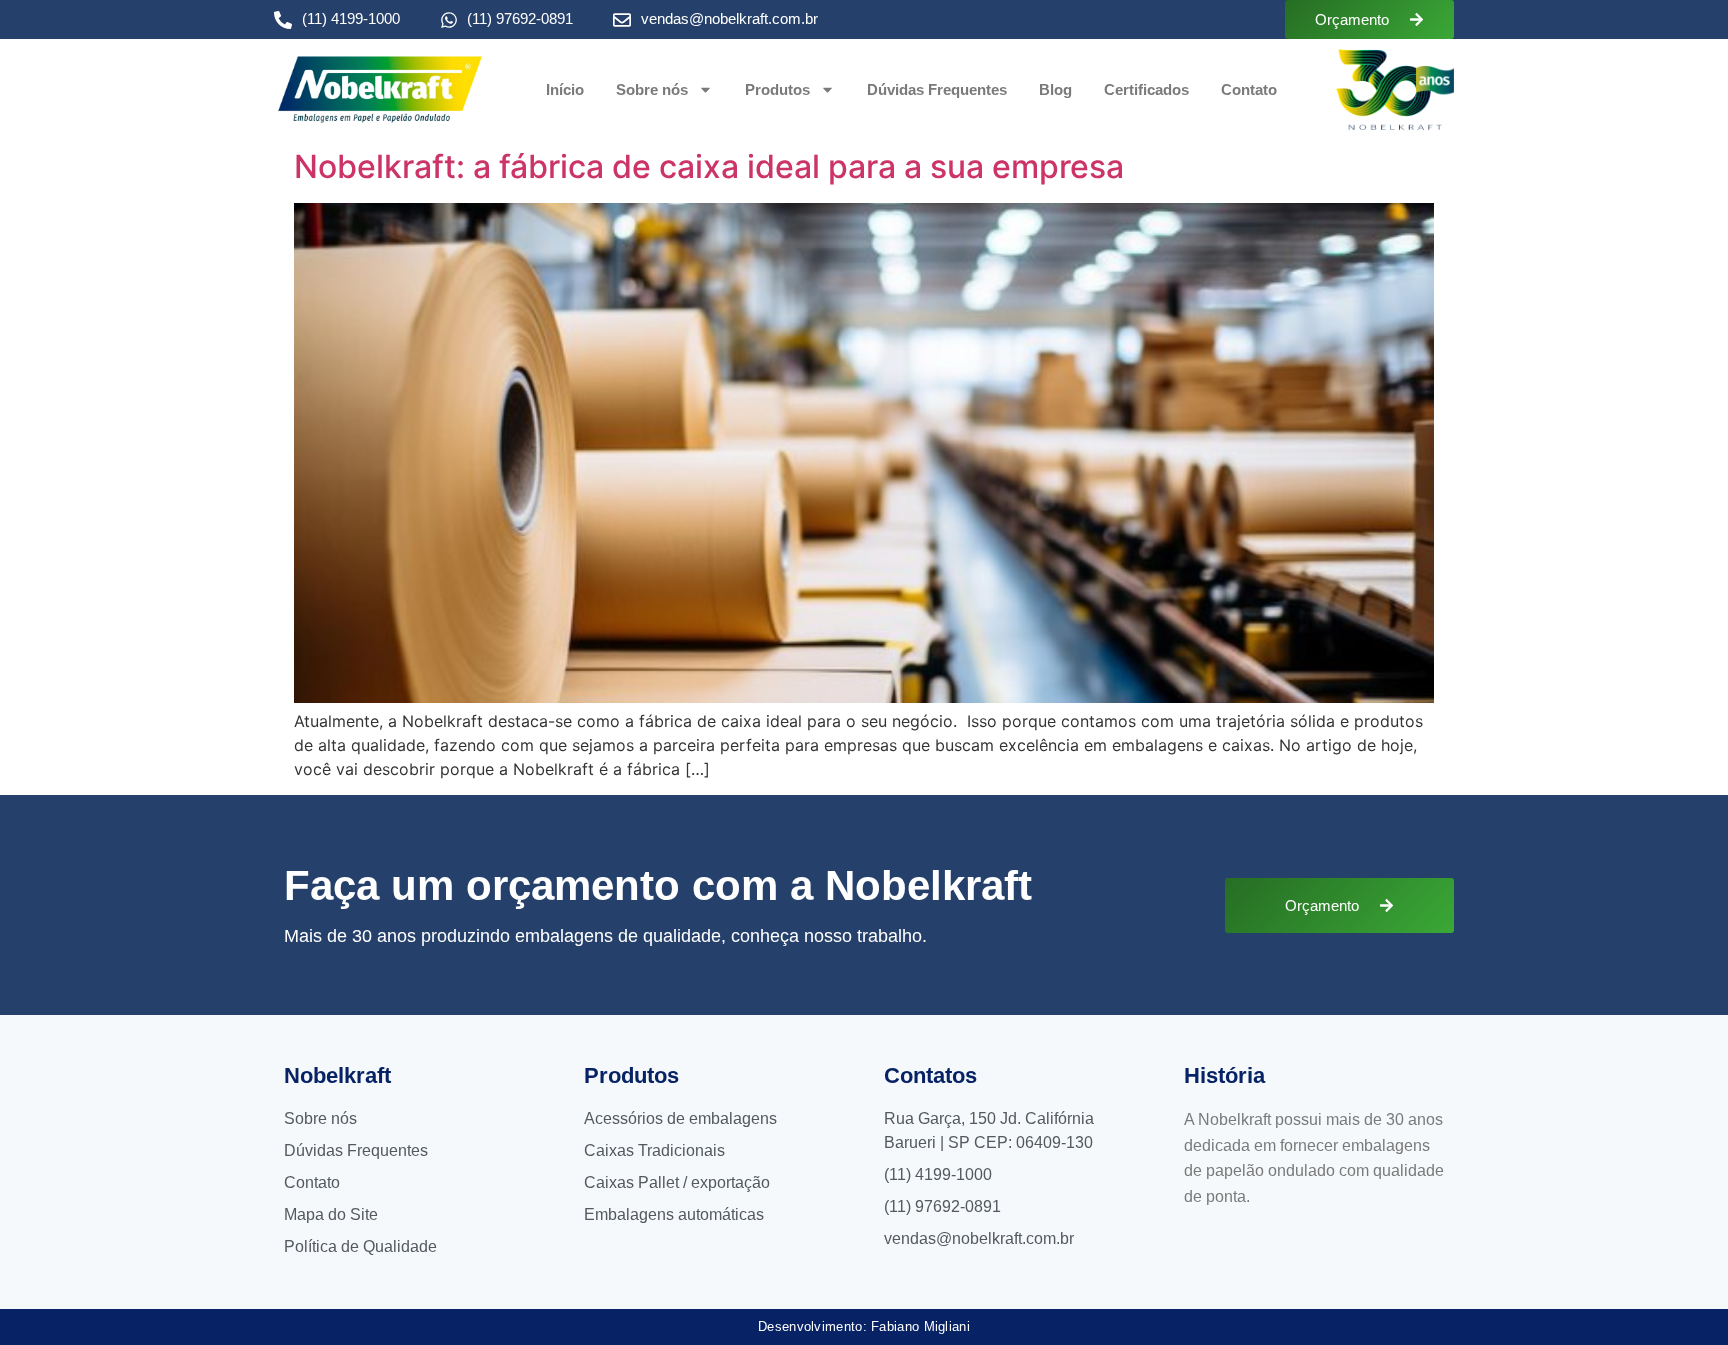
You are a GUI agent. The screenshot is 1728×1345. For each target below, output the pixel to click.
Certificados (1146, 89)
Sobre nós (652, 89)
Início (565, 89)
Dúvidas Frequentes (937, 89)
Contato (1249, 89)
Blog (1055, 89)
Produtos (777, 89)
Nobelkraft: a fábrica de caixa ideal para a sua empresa (709, 166)
